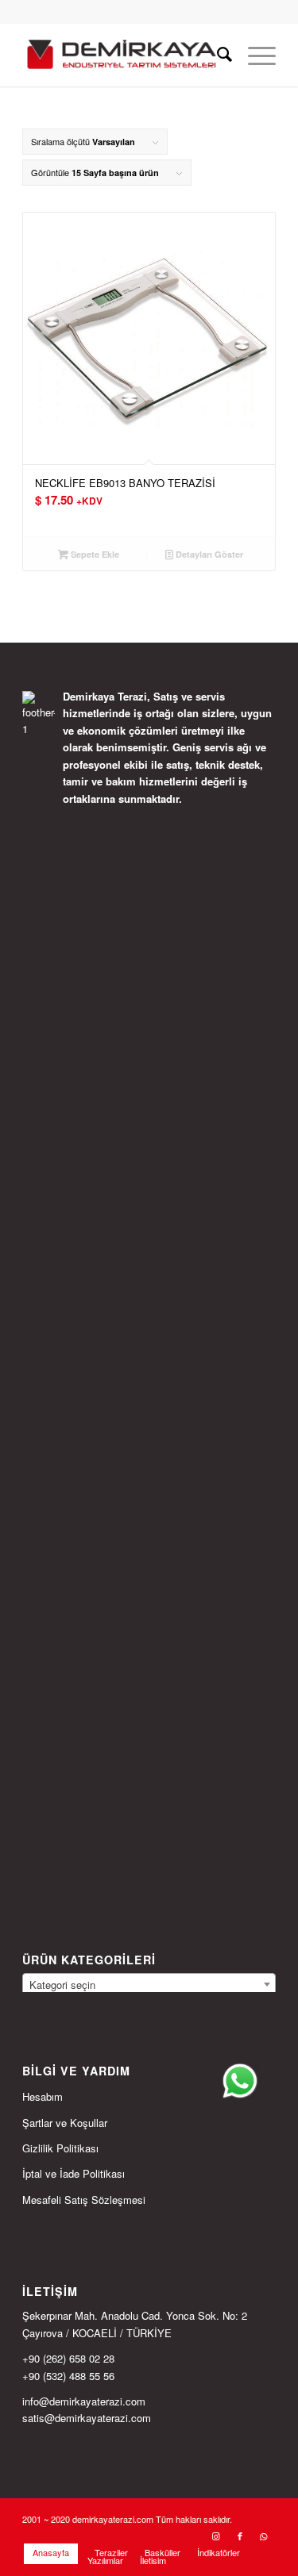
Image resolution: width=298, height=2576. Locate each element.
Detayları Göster (208, 554)
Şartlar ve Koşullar (65, 2123)
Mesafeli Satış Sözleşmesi (84, 2200)
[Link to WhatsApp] (264, 2536)
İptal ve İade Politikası (74, 2173)
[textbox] (149, 1985)
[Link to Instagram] (216, 2536)
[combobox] (149, 1984)
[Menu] (254, 55)
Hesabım (43, 2096)
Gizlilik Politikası (60, 2148)
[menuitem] (217, 55)
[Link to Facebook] (240, 2536)
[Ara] (217, 55)
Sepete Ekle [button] (94, 554)
